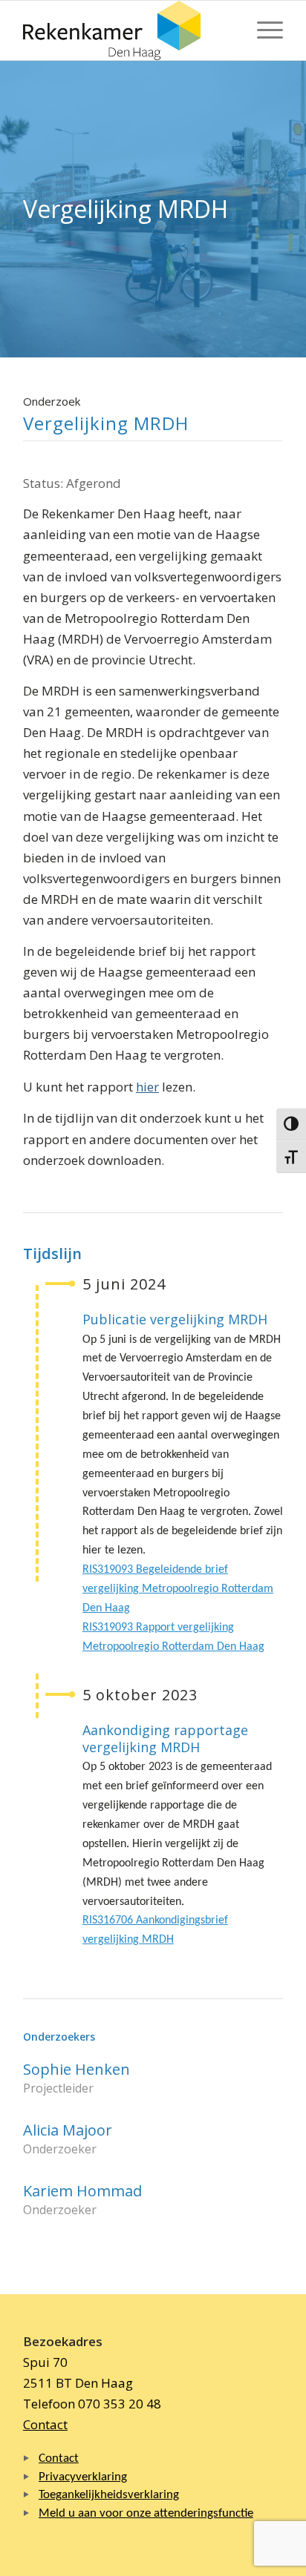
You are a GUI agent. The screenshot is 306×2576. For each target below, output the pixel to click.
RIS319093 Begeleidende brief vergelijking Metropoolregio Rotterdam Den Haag (178, 1589)
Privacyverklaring (83, 2477)
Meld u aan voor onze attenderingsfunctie (146, 2513)
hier (147, 1087)
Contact (45, 2424)
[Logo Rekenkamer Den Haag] (127, 30)
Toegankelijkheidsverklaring (109, 2495)
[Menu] (263, 30)
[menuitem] (263, 30)
